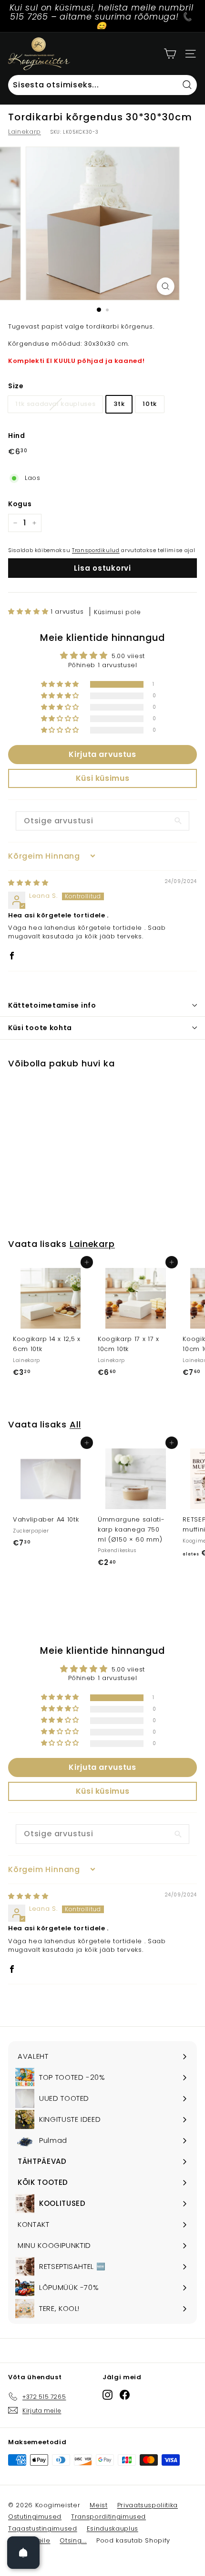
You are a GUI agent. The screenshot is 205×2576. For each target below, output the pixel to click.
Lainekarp (25, 132)
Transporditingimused (108, 2517)
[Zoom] (165, 286)
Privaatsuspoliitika (148, 2505)
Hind (17, 436)
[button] (29, 612)
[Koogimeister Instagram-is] (108, 2395)
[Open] (23, 2553)
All (75, 1424)
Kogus (20, 504)
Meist (98, 2505)
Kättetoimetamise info (52, 1005)
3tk (119, 404)
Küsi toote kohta (40, 1028)
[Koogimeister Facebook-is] (125, 2395)
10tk (150, 404)
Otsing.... (73, 2540)
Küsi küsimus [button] (103, 778)
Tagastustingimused (43, 2528)
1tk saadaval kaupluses (55, 404)
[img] (28, 883)
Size (16, 386)
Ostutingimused (35, 2517)
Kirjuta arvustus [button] (102, 754)
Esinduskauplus (113, 2528)
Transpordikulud (96, 550)
